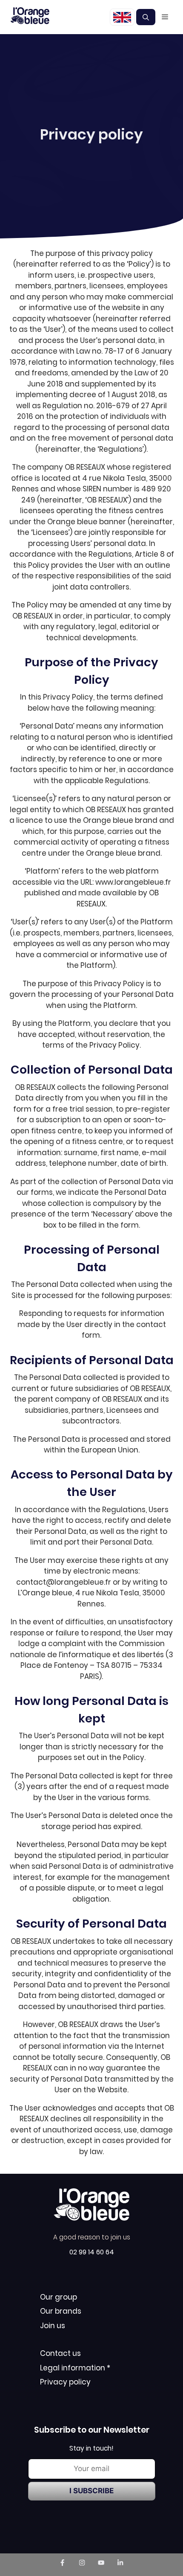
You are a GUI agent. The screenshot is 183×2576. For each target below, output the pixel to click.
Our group (59, 2297)
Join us (53, 2326)
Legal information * (75, 2368)
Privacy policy (65, 2382)
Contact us (60, 2353)
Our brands (61, 2311)
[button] (146, 17)
